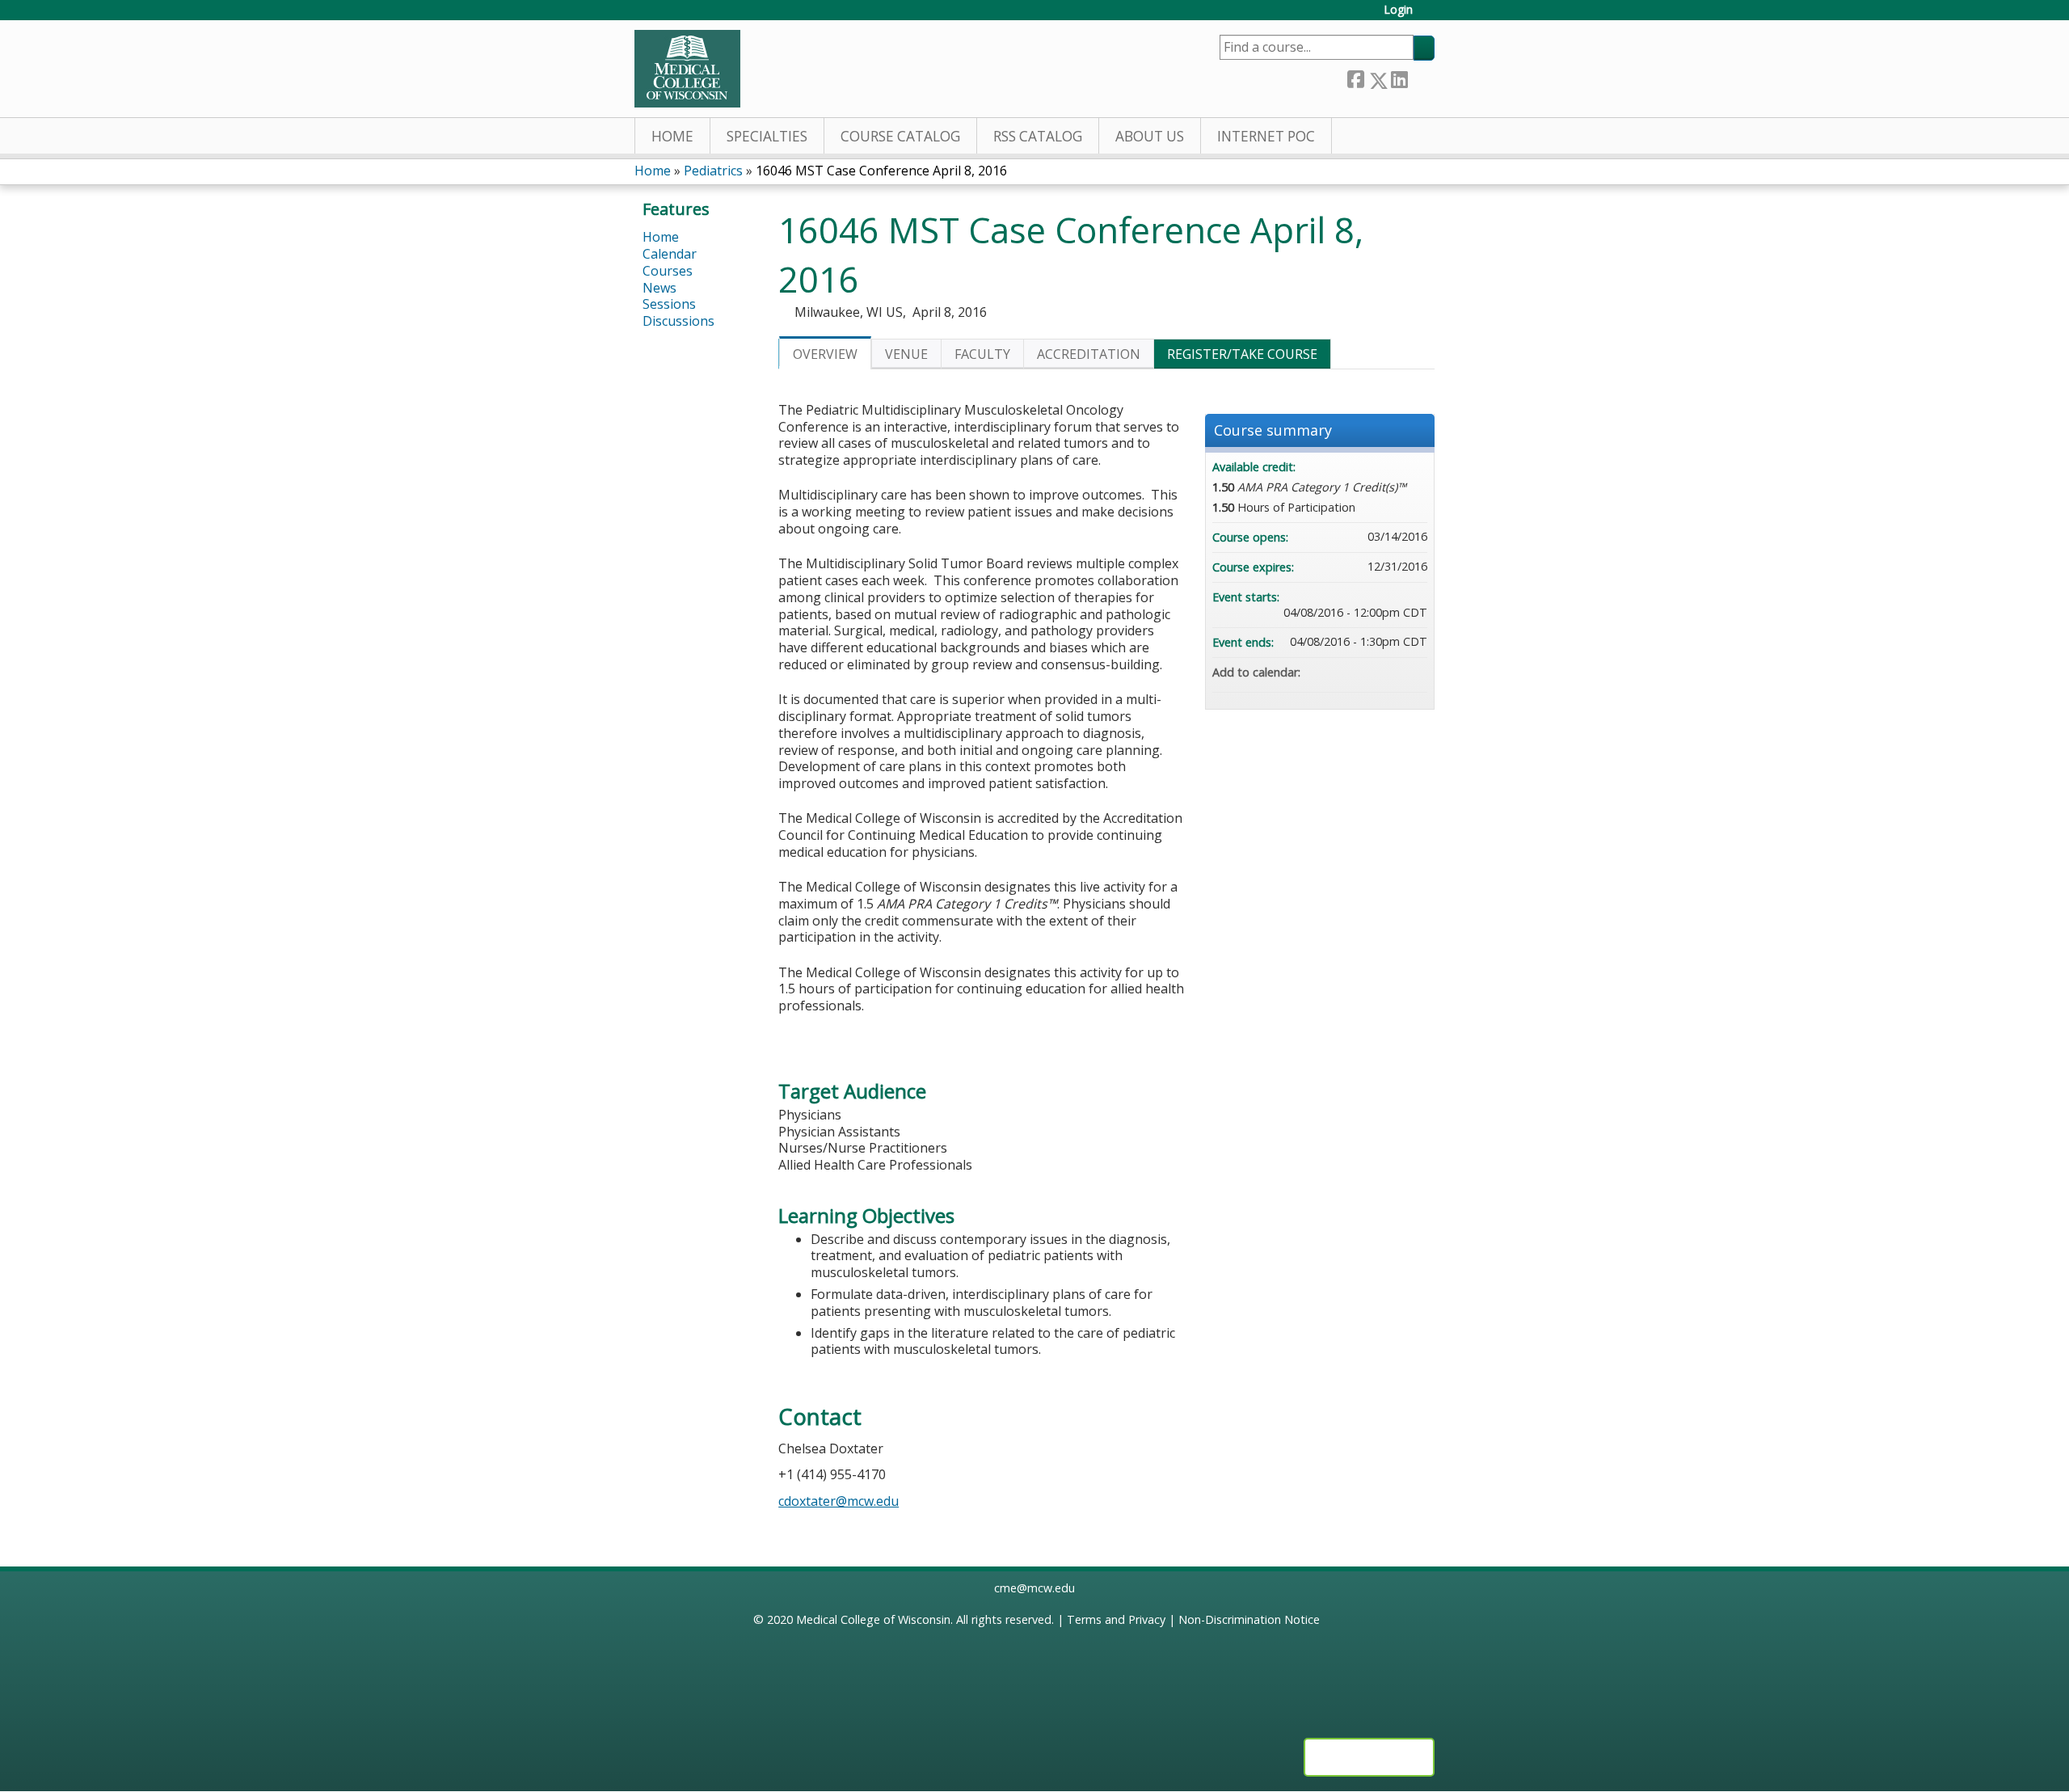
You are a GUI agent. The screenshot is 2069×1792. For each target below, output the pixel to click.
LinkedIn (1399, 77)
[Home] (687, 69)
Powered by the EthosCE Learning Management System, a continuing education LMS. (1369, 1757)
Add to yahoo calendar (1372, 673)
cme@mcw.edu (1034, 1588)
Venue (906, 354)
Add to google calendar (1351, 673)
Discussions (678, 321)
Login (1398, 10)
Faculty (982, 354)
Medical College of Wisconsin (873, 1619)
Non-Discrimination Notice (1249, 1619)
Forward (1421, 77)
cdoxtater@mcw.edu (839, 1501)
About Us (1150, 136)
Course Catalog (900, 136)
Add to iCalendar (1393, 672)
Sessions (669, 304)
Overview (825, 354)
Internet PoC (1266, 136)
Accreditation (1089, 354)
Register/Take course (1242, 354)
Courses (668, 271)
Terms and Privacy (1116, 1619)
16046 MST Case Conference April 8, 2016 (881, 171)
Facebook (1355, 77)
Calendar (670, 254)
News (659, 288)
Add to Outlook (1414, 673)
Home (672, 136)
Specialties (767, 136)
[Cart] (1430, 16)
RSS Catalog (1038, 136)
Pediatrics (713, 171)
